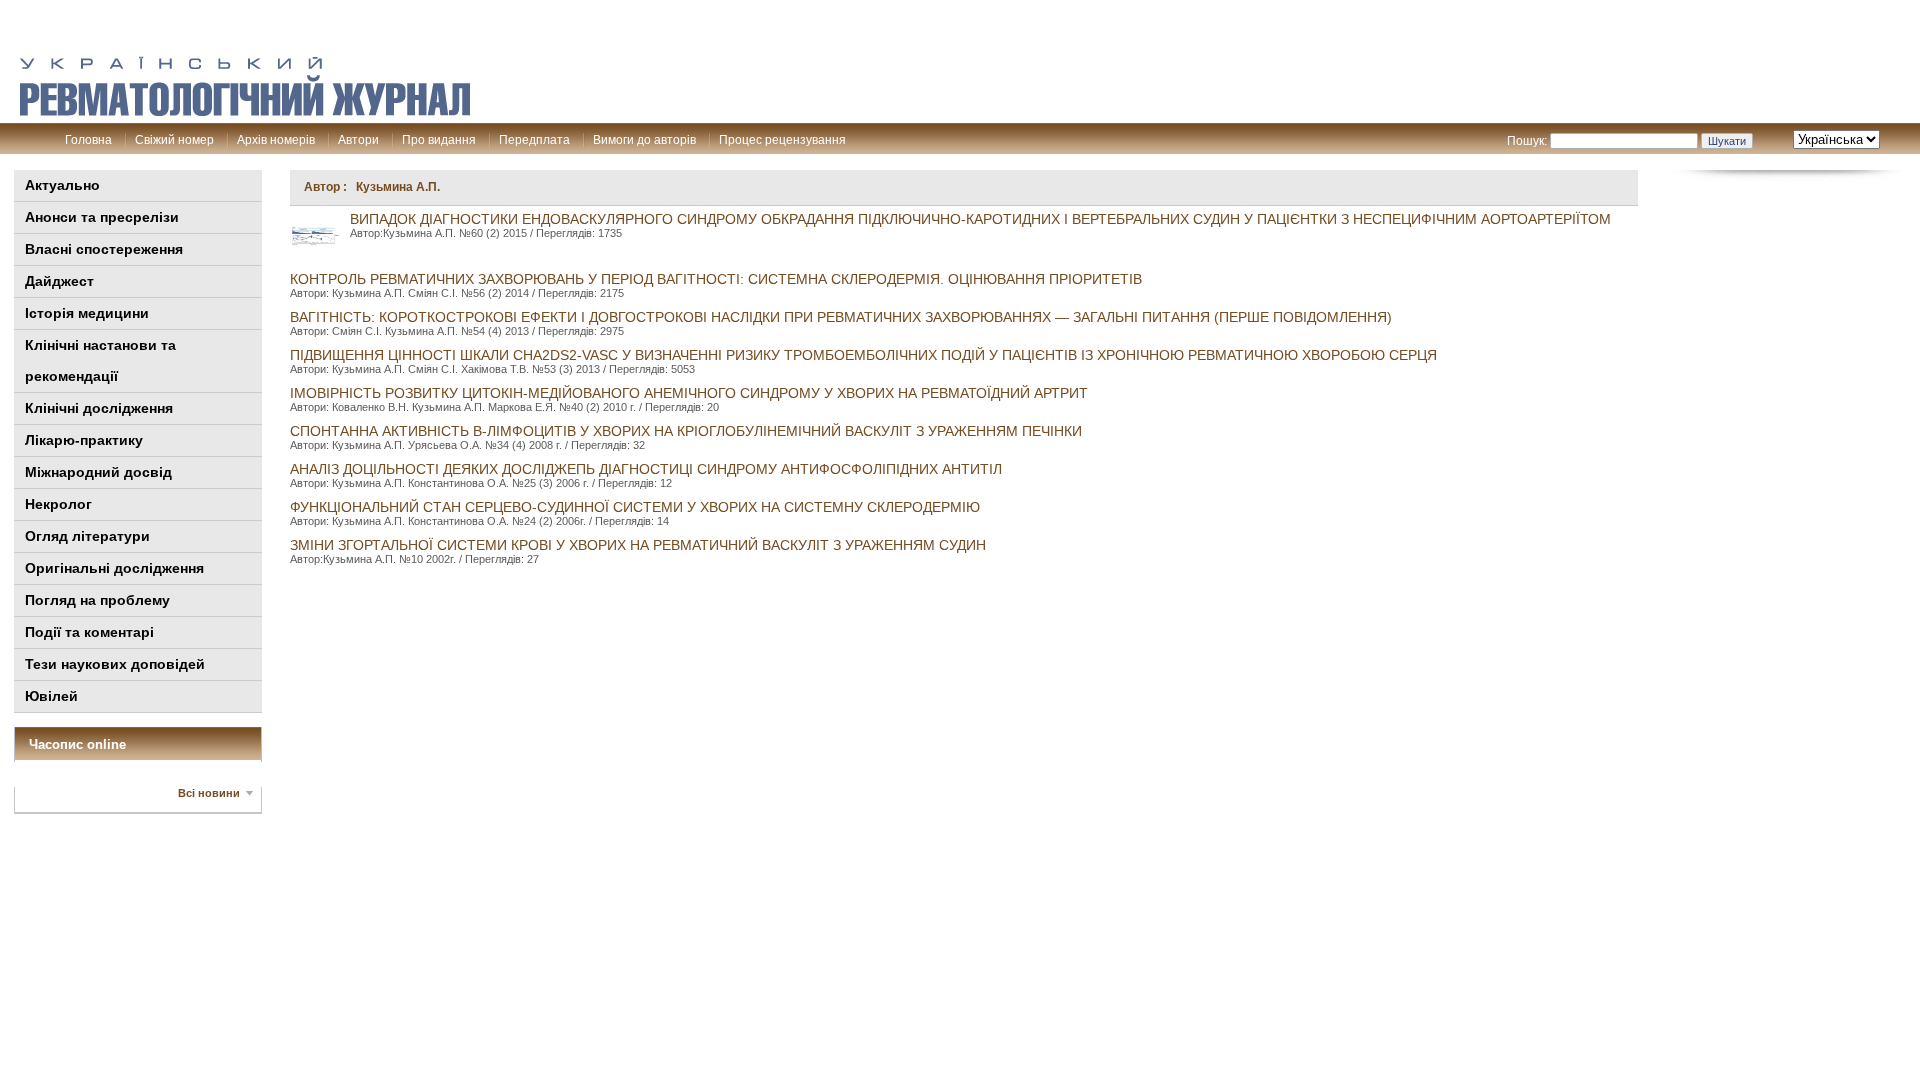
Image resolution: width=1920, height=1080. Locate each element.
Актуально (62, 185)
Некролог (58, 504)
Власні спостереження (104, 249)
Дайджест (59, 281)
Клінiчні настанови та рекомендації (100, 360)
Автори (358, 140)
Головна (88, 140)
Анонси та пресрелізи (102, 217)
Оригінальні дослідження (114, 568)
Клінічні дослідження (99, 408)
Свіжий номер (174, 140)
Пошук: (1527, 141)
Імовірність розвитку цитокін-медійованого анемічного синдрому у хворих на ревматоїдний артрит (689, 393)
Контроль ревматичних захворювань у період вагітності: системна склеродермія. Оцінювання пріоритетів (716, 279)
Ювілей (51, 696)
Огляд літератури (87, 536)
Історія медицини (87, 313)
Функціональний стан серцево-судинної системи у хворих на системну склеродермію (635, 507)
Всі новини (209, 793)
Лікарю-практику (84, 440)
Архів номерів (276, 140)
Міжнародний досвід (98, 472)
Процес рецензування (782, 140)
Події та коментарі (89, 632)
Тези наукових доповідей (115, 664)
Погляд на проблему (97, 600)
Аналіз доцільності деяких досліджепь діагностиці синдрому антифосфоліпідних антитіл (646, 469)
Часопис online (77, 744)
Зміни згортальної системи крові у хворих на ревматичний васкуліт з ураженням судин (638, 545)
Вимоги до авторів (644, 140)
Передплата (534, 140)
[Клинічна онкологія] (245, 111)
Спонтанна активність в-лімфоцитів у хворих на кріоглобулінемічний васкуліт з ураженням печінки (686, 431)
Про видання (439, 140)
